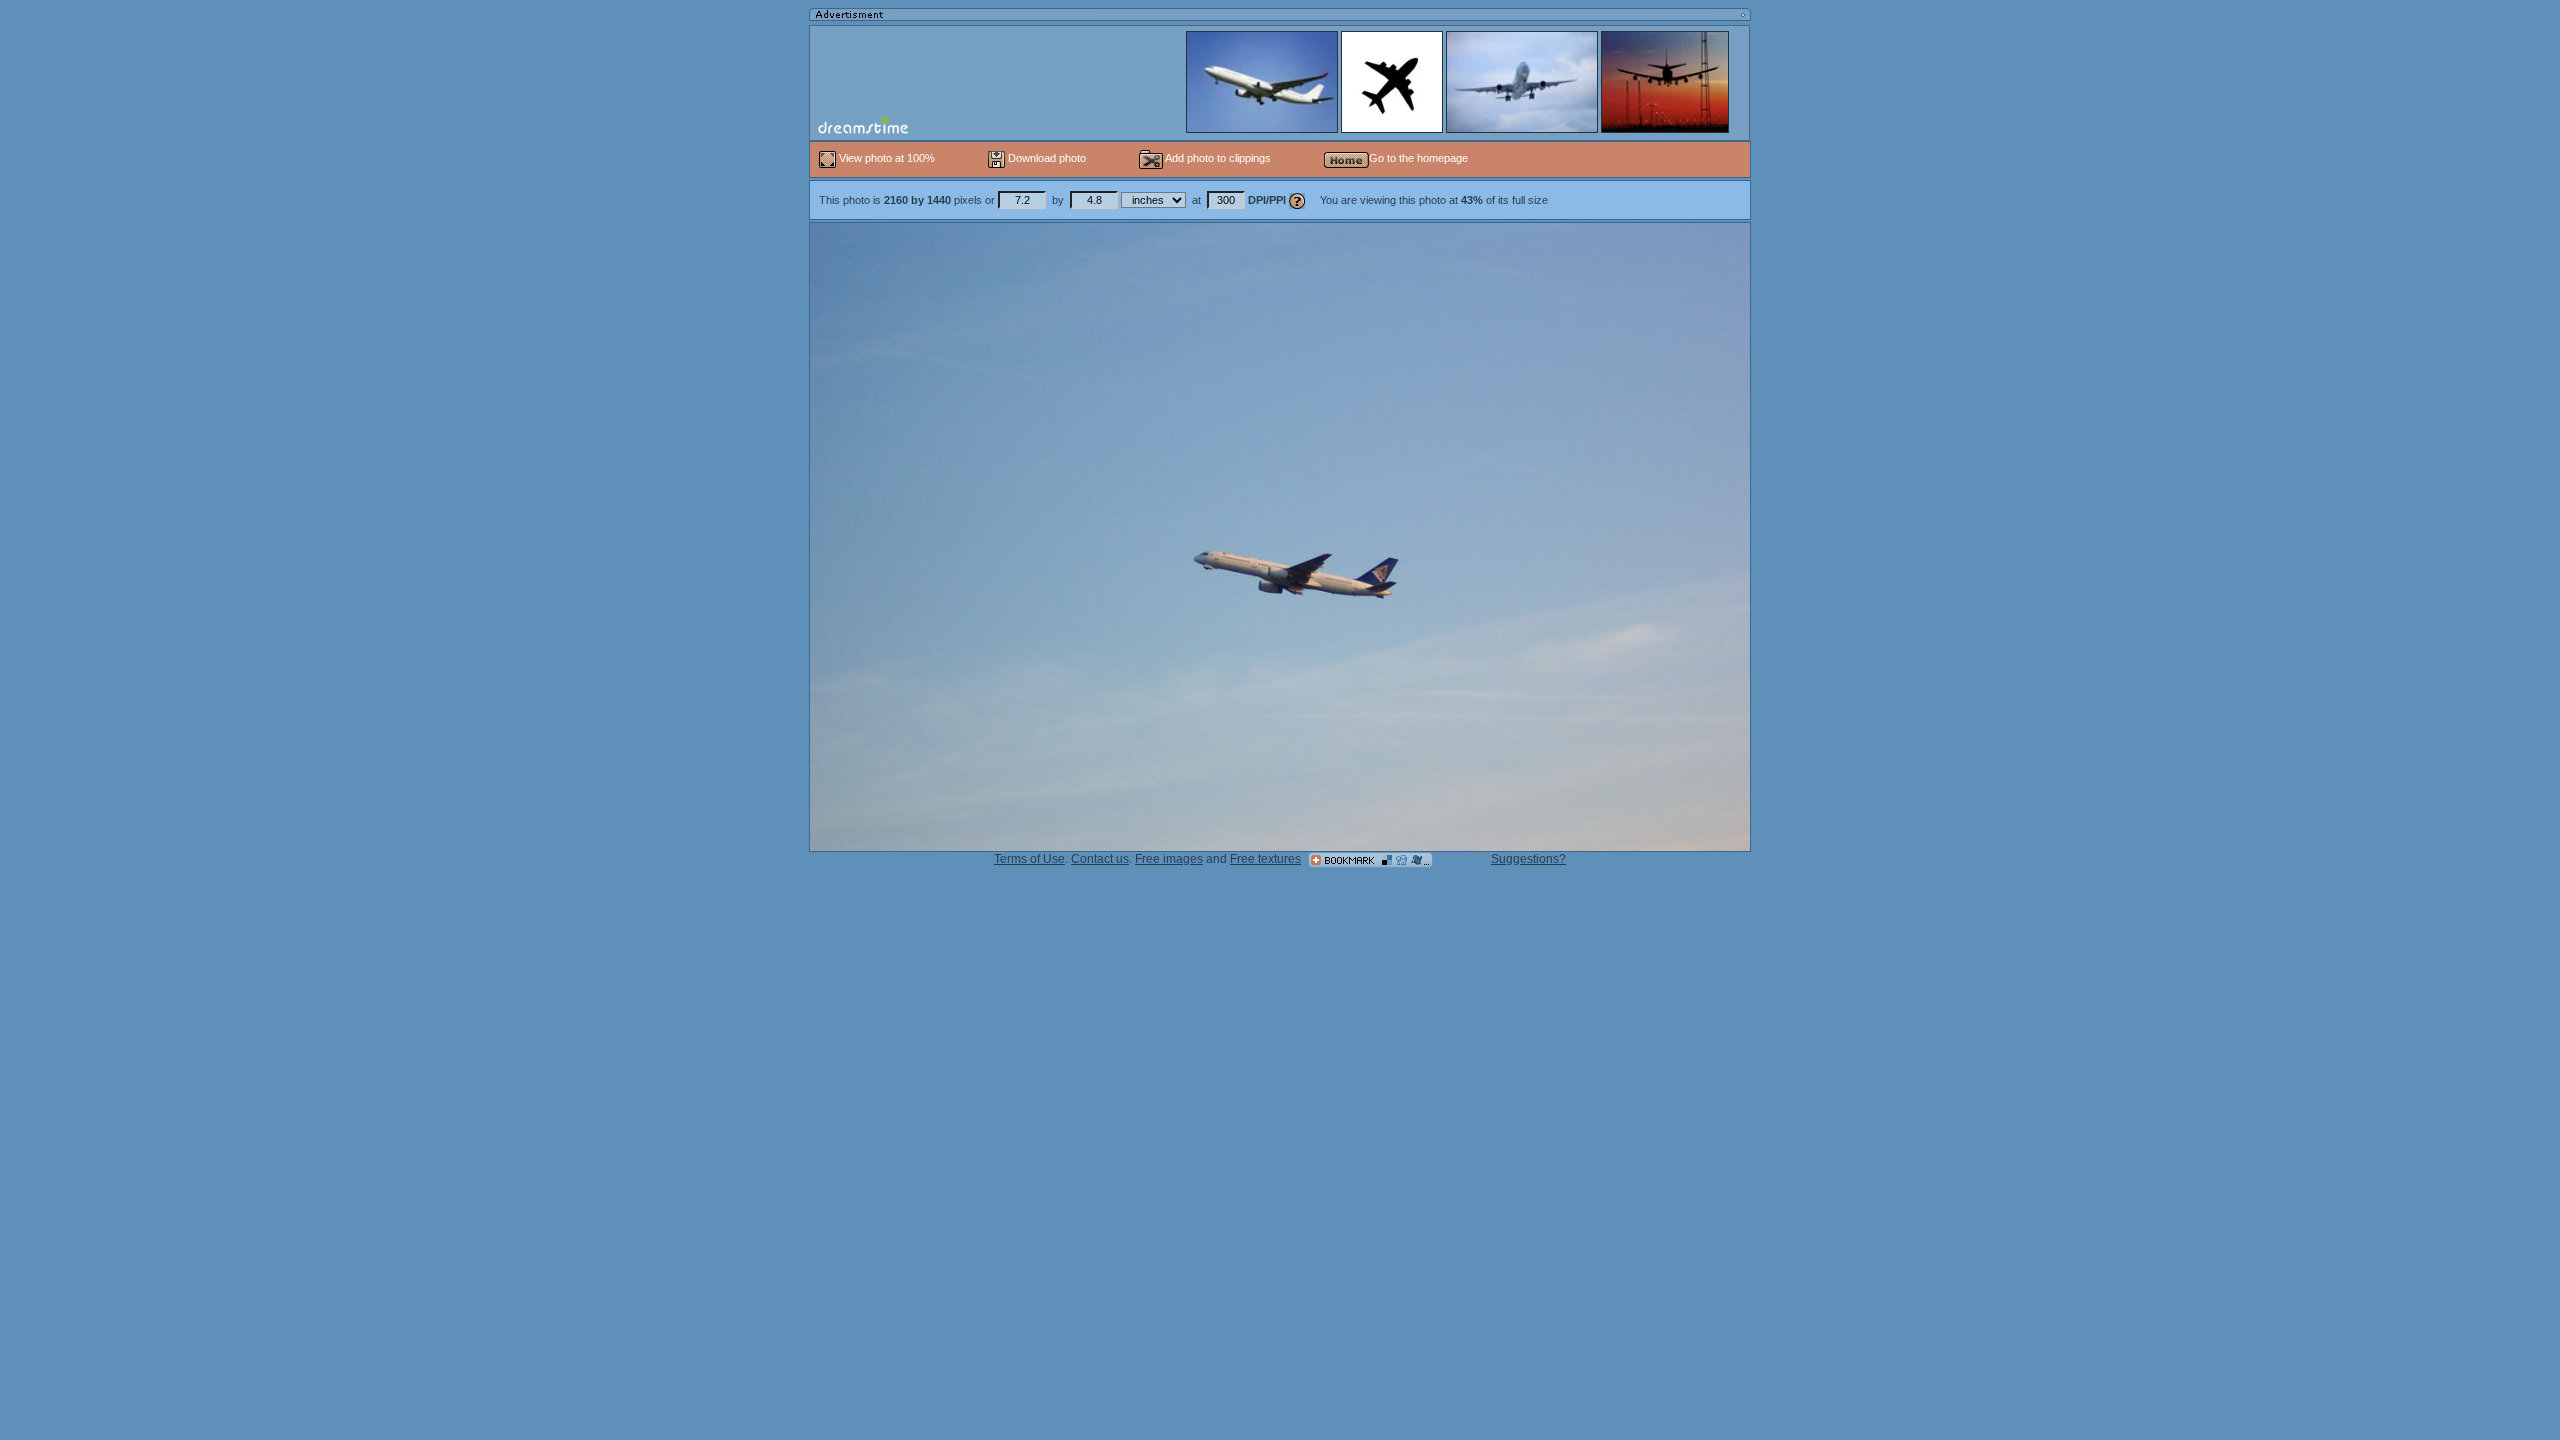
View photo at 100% (887, 158)
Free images (1169, 859)
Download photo (1045, 158)
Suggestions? (1528, 859)
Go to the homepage (1418, 158)
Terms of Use (1029, 859)
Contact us (1100, 859)
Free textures (1265, 859)
